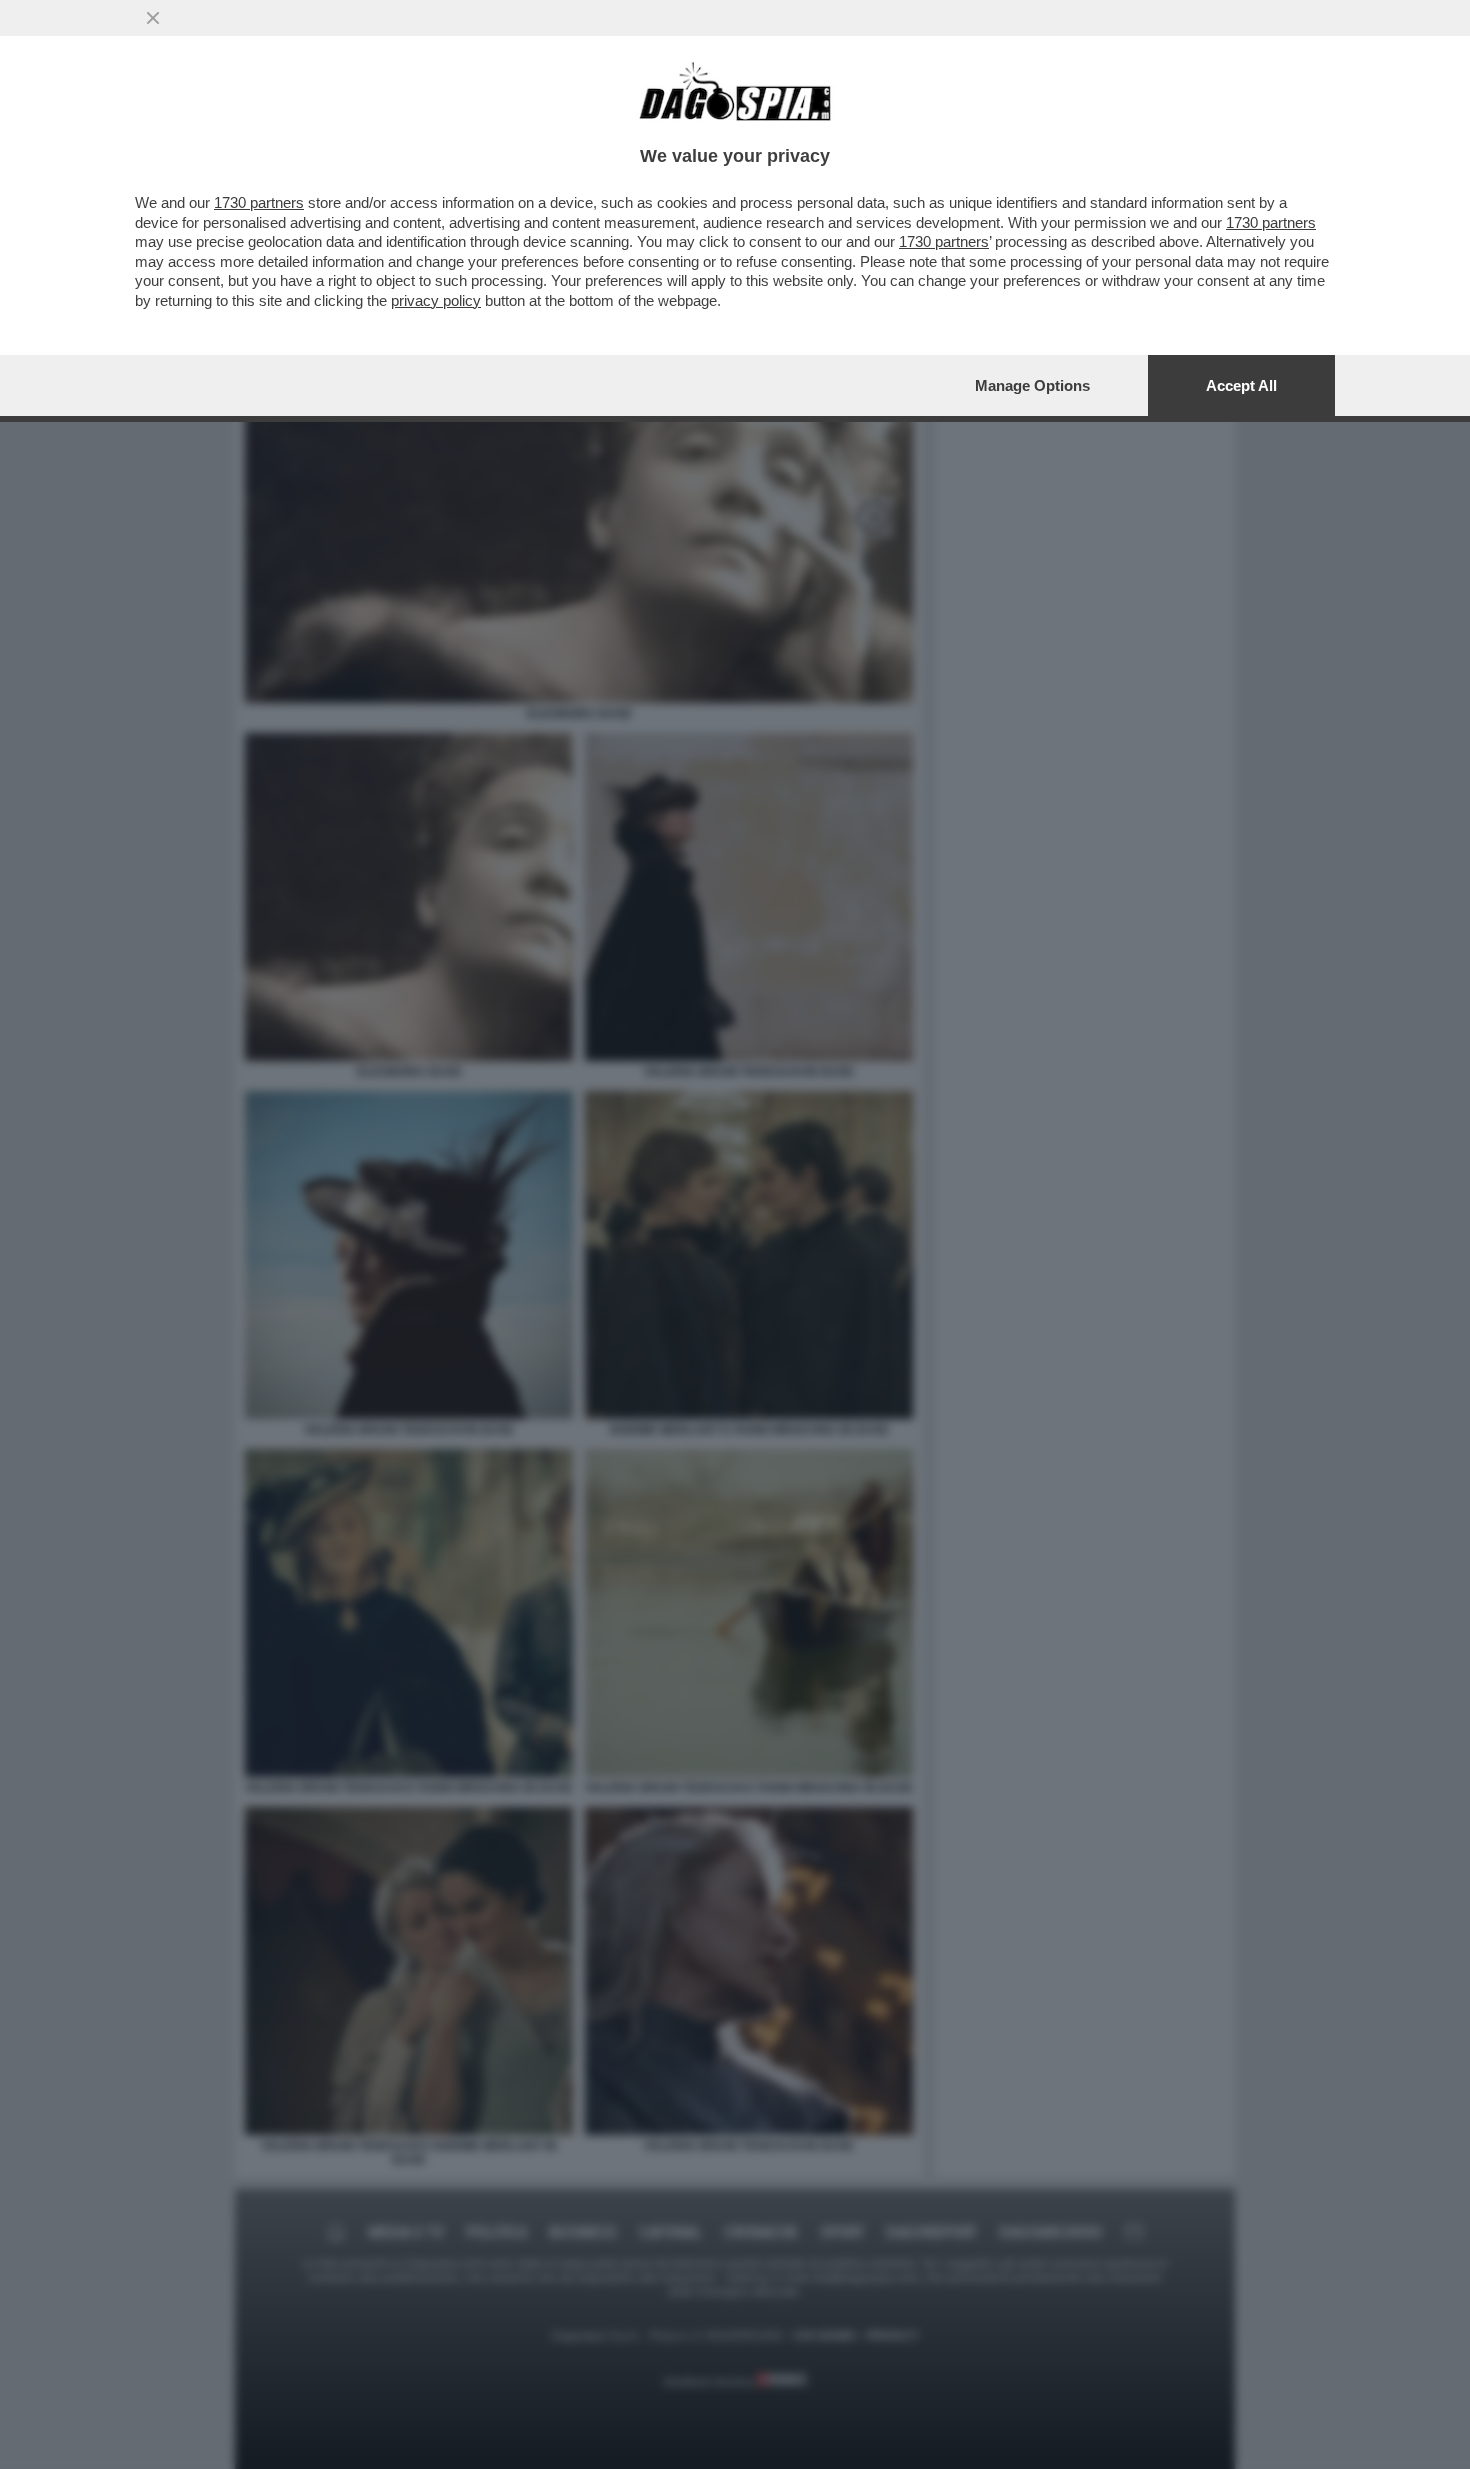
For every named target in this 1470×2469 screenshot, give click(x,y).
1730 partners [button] (259, 202)
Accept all (1241, 385)
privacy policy (436, 300)
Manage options (1032, 385)
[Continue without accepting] (153, 18)
